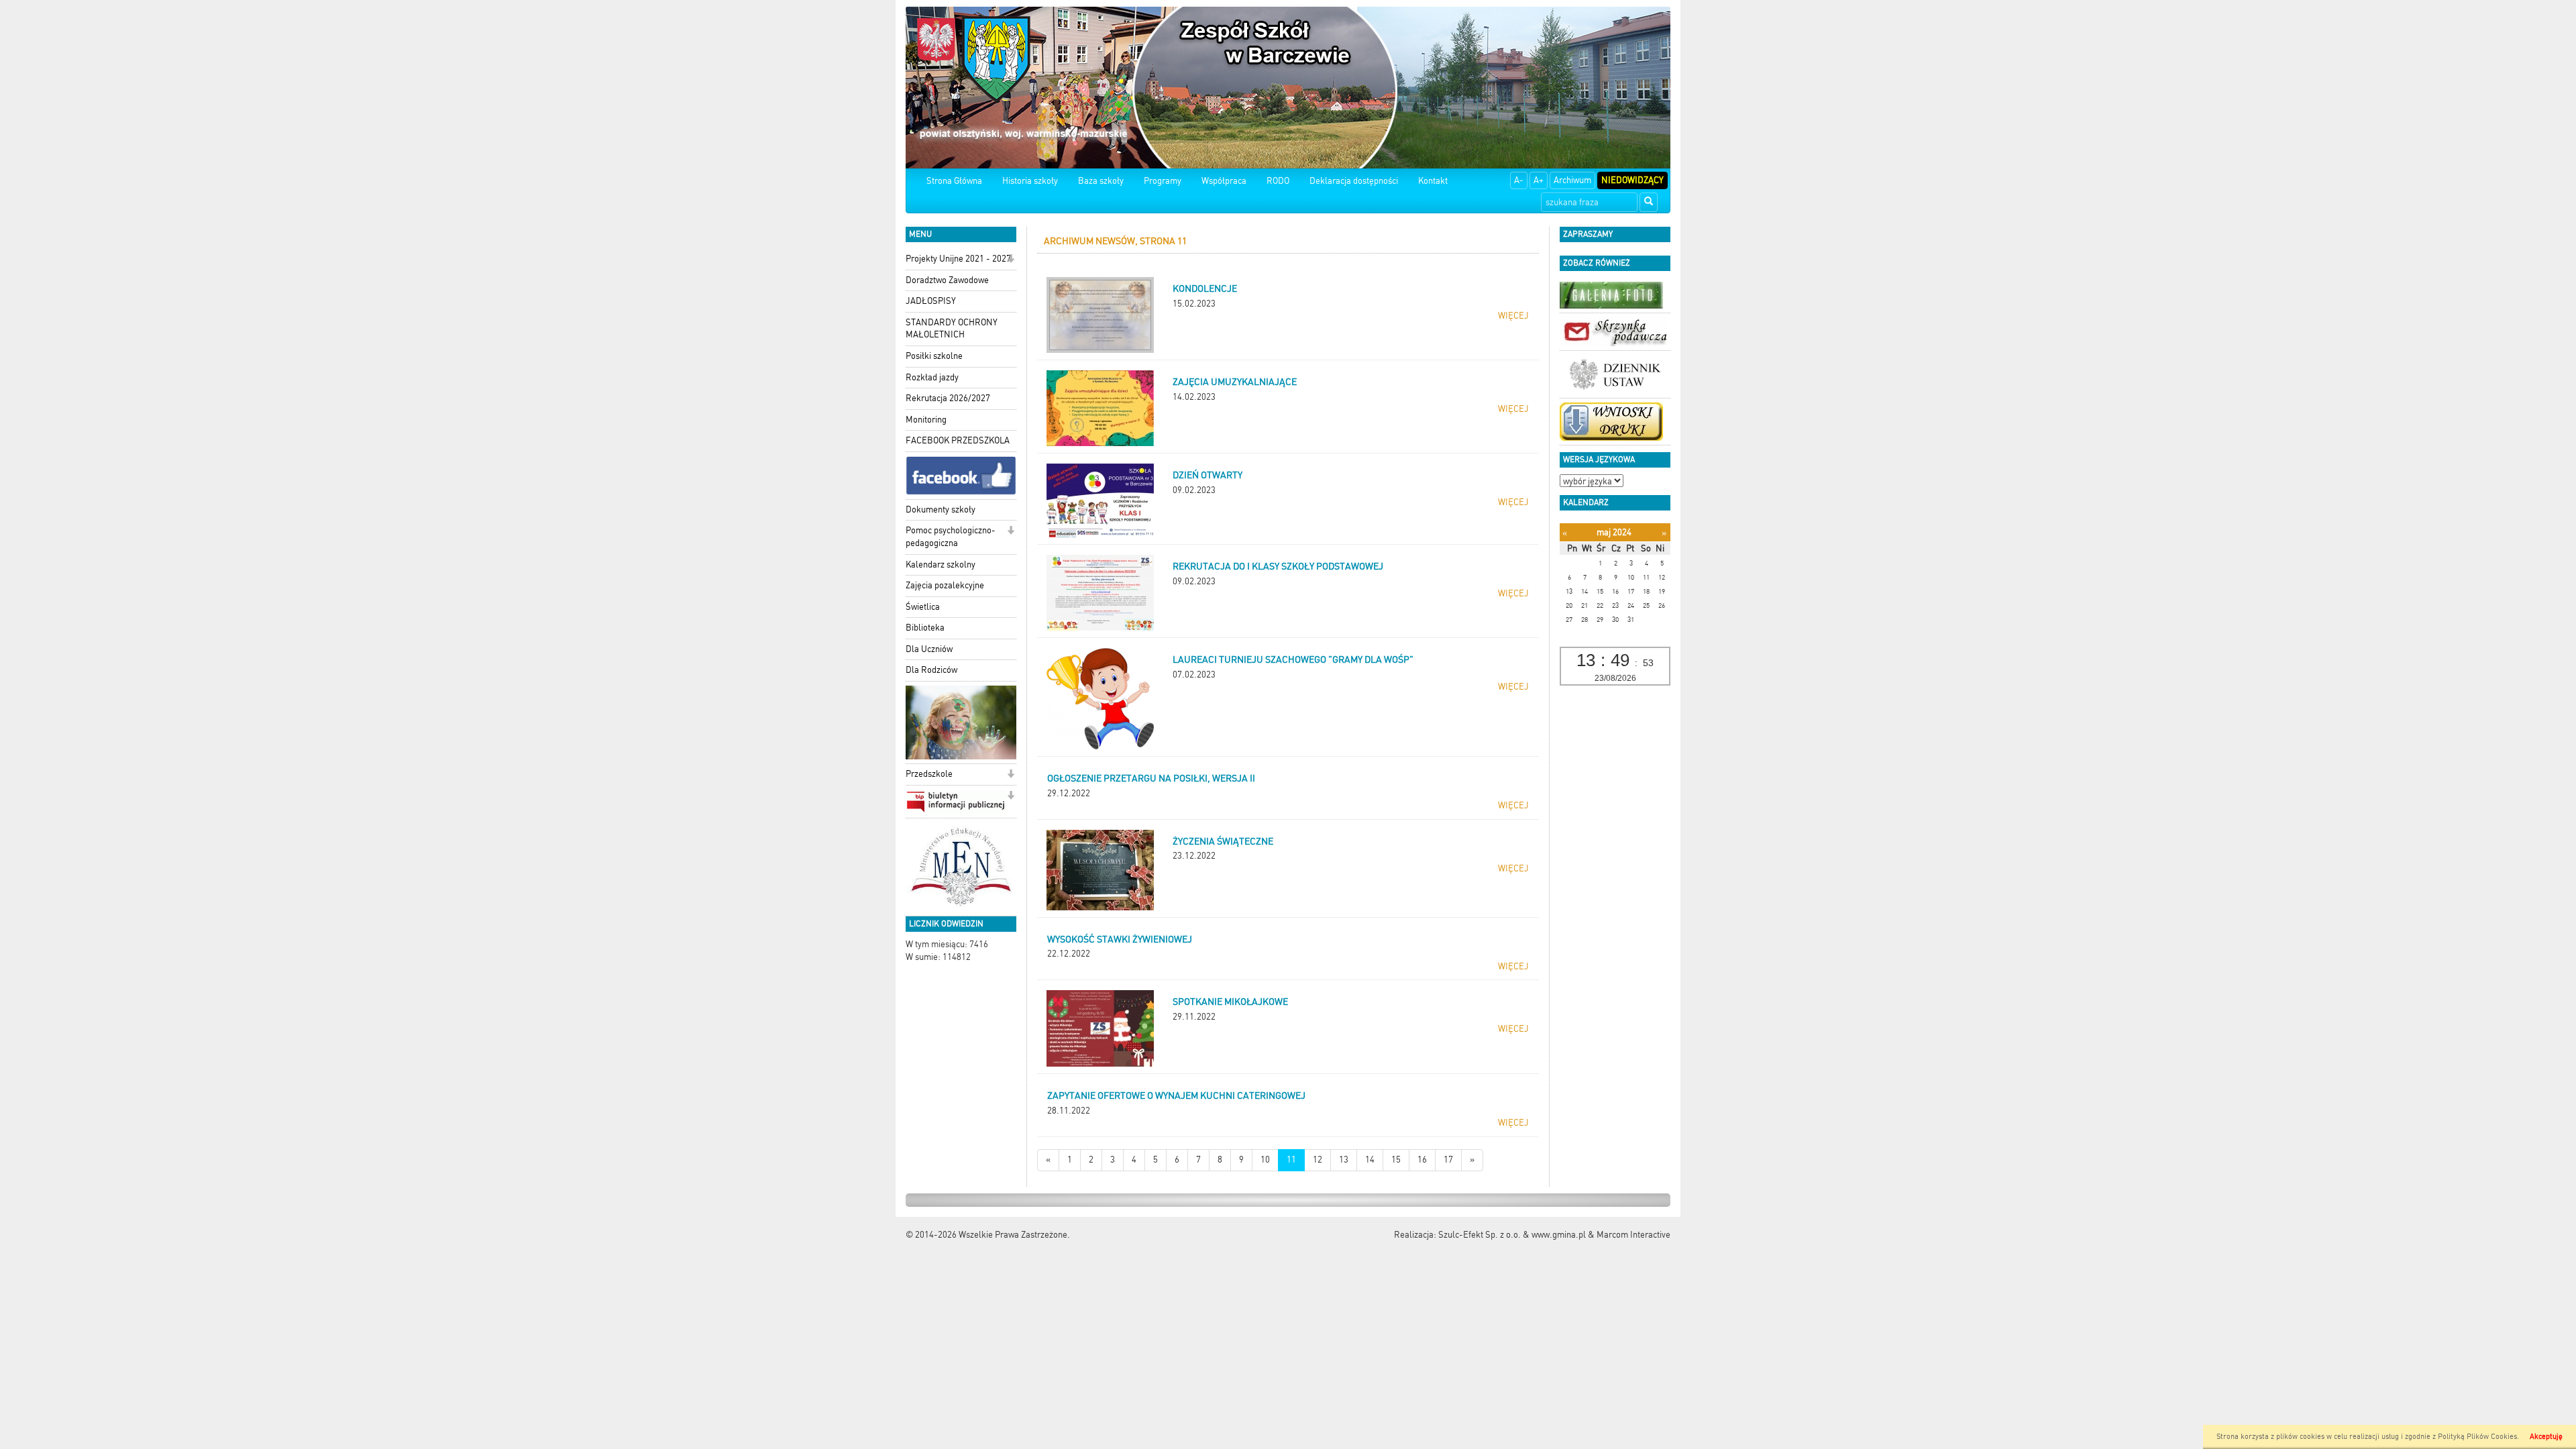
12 (1318, 1160)
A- (1519, 180)
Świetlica (923, 607)
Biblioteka (925, 628)
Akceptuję (2546, 1437)
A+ (1539, 180)
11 (1291, 1160)
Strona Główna (954, 181)
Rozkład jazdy (932, 377)
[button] (1011, 260)
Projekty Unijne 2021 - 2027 (958, 259)
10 (1265, 1160)
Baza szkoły (1101, 181)
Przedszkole (929, 774)
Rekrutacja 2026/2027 (948, 398)
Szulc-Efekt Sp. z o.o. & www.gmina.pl (1512, 1235)
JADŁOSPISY (931, 301)
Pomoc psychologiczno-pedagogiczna (951, 537)
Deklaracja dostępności (1354, 181)
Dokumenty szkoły (941, 509)
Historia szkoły (1030, 181)
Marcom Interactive (1633, 1235)
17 (1448, 1160)
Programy (1163, 181)
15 (1396, 1160)
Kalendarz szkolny (941, 565)
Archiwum (1572, 180)
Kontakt (1433, 181)
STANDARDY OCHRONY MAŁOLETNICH (952, 329)
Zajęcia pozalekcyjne (945, 585)
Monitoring (926, 420)
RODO (1278, 181)
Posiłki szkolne (934, 356)
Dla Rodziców (931, 670)
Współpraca (1224, 181)
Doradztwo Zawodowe (947, 280)
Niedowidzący (1632, 180)
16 (1422, 1160)
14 (1370, 1160)
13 (1344, 1160)
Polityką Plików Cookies (2477, 1437)
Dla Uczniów (929, 649)
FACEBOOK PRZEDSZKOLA (958, 440)
